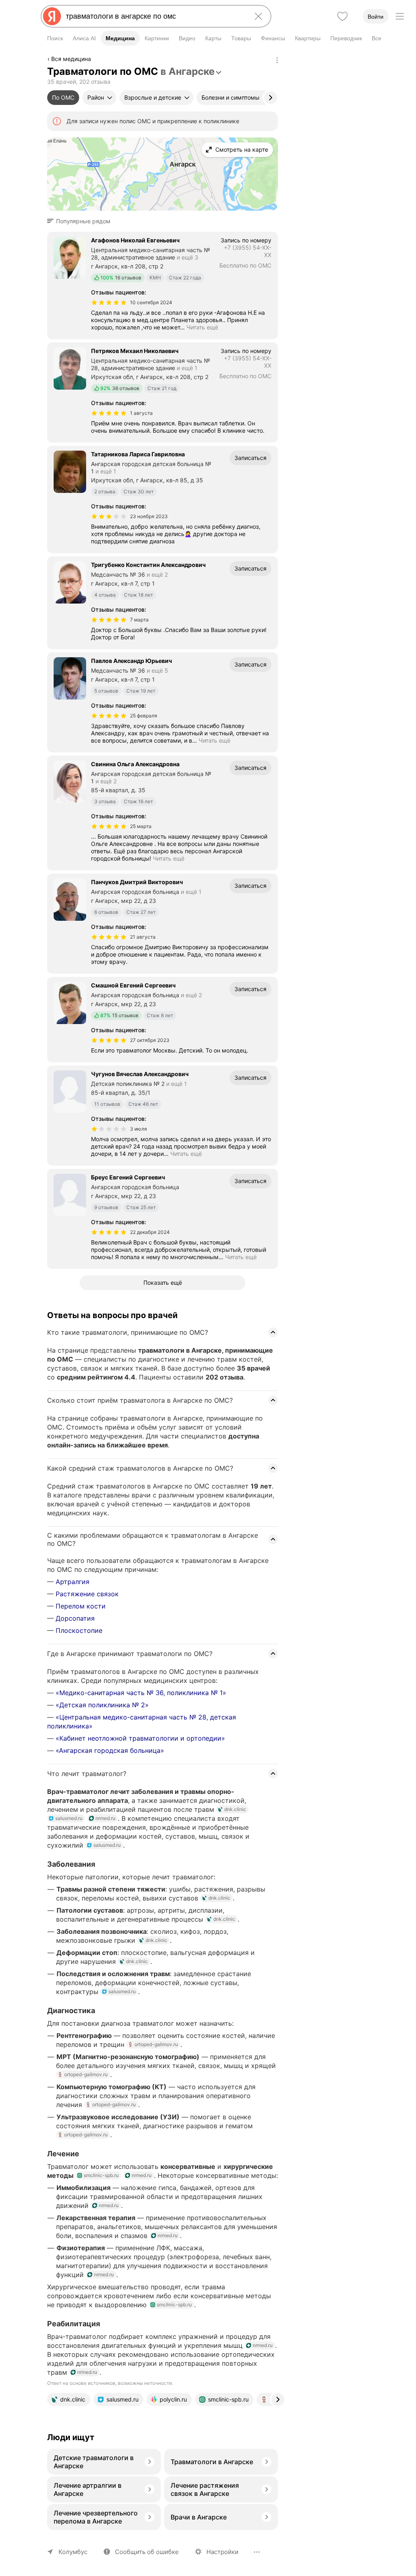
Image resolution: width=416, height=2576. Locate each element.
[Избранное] (342, 16)
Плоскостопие (79, 1630)
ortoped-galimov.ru (156, 2044)
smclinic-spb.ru (101, 2175)
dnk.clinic (235, 1809)
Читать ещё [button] (202, 327)
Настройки (222, 2552)
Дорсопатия (75, 1618)
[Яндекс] (52, 16)
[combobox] (154, 16)
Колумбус (73, 2552)
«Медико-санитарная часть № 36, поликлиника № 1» (141, 1693)
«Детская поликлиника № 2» (102, 1705)
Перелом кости (81, 1606)
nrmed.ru (105, 1818)
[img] (109, 303)
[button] (81, 221)
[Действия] (277, 60)
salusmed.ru (69, 1818)
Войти (376, 17)
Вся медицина (71, 59)
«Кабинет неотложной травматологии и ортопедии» (140, 1738)
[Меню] (400, 16)
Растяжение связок (87, 1594)
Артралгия (73, 1582)
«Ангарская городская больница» (110, 1750)
